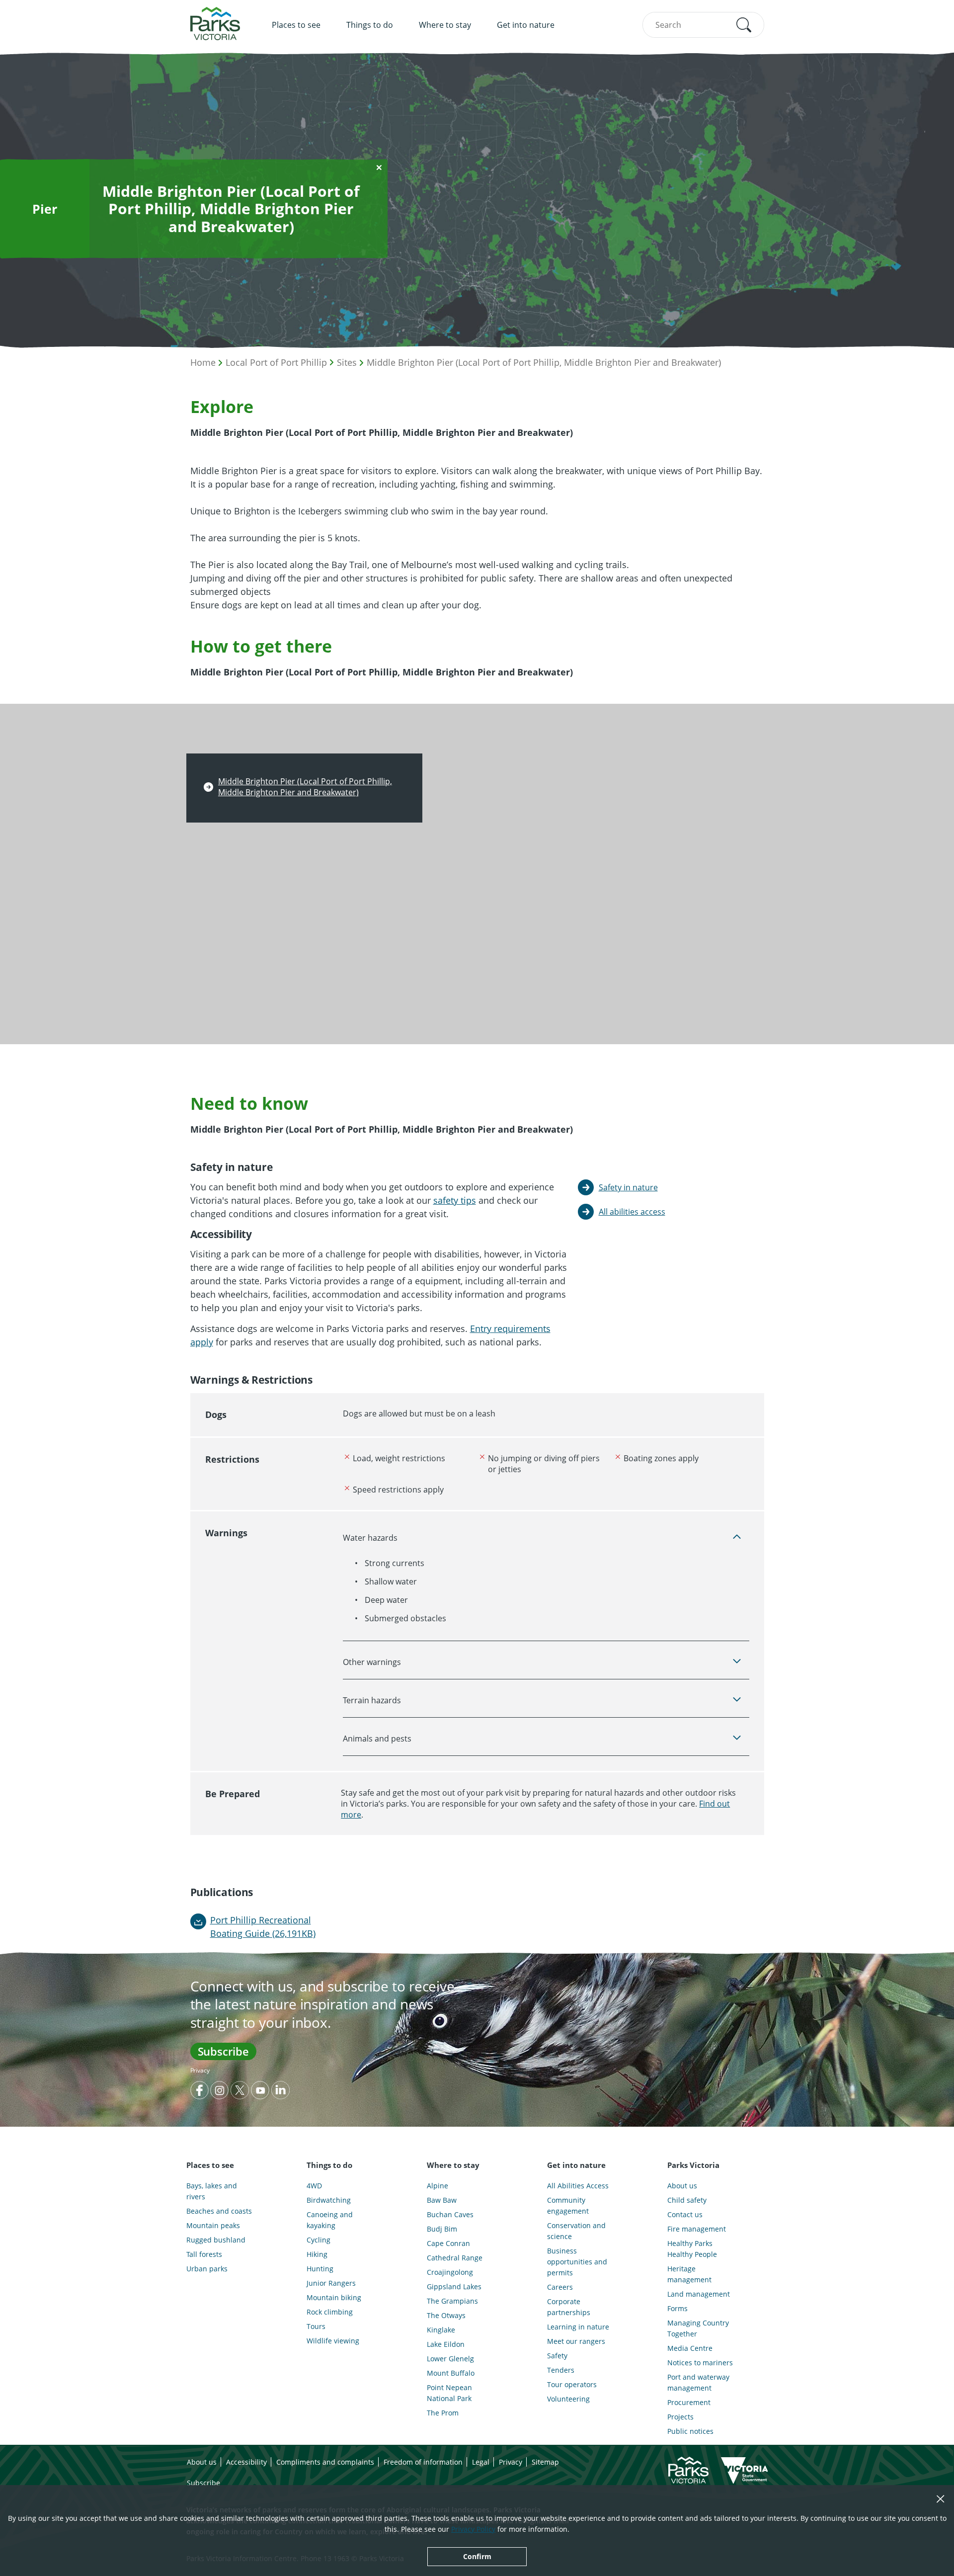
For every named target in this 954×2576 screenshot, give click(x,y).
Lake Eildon (446, 2344)
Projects (680, 2417)
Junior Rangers (331, 2283)
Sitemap (545, 2462)
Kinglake (441, 2330)
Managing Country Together (698, 2328)
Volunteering (568, 2399)
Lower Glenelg (450, 2359)
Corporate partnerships (569, 2307)
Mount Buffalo (451, 2373)
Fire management (697, 2229)
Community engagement (568, 2205)
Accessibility (246, 2462)
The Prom (443, 2413)
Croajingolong (450, 2272)
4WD (314, 2186)
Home (203, 362)
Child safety (687, 2200)
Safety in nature (628, 1187)
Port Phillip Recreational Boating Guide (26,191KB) (263, 1927)
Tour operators (572, 2384)
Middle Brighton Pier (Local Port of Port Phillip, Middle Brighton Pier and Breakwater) (544, 362)
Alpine (437, 2186)
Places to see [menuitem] (296, 25)
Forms (677, 2308)
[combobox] (703, 25)
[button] (744, 25)
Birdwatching (329, 2200)
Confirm (477, 2556)
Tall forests (204, 2254)
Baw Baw (442, 2200)
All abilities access (632, 1212)
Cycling (318, 2240)
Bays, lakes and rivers (212, 2191)
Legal (481, 2462)
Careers (560, 2287)
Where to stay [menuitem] (445, 25)
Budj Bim (442, 2229)
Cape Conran (448, 2243)
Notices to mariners (700, 2363)
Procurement (689, 2402)
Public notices (690, 2431)
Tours (316, 2326)
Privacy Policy (473, 2529)
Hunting (320, 2269)
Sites (347, 362)
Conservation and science (576, 2231)
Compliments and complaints (325, 2462)
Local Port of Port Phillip (276, 362)
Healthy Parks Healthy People (692, 2249)
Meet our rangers (576, 2341)
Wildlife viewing (333, 2341)
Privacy (200, 2070)
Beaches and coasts (219, 2211)
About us (682, 2186)
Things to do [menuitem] (370, 25)
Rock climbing (330, 2312)
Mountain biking (334, 2297)
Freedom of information (423, 2462)
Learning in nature (578, 2327)
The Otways (446, 2315)
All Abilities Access (578, 2186)
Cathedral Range (455, 2258)
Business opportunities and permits (577, 2262)
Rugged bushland (216, 2240)
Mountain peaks (213, 2225)
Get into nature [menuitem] (526, 25)
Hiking (317, 2254)
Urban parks (207, 2269)
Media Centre (690, 2348)
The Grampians (452, 2301)
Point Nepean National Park (449, 2393)
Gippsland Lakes (454, 2286)
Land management (699, 2294)
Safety (557, 2356)
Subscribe (223, 2051)
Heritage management (689, 2274)
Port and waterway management (698, 2382)
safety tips (455, 1200)
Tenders (561, 2370)
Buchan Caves (450, 2214)
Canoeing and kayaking (330, 2220)
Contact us (685, 2214)
